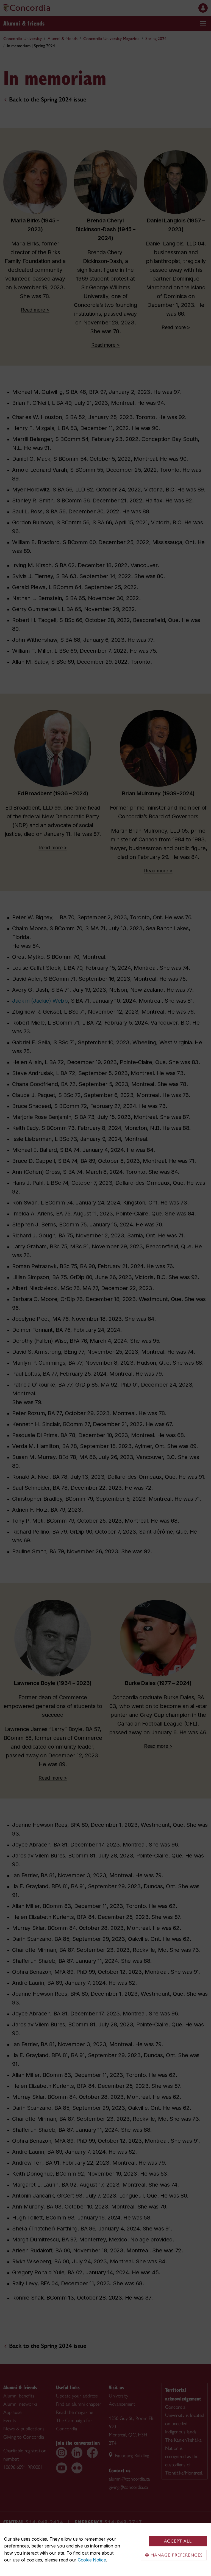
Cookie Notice (92, 2560)
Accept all (178, 2541)
